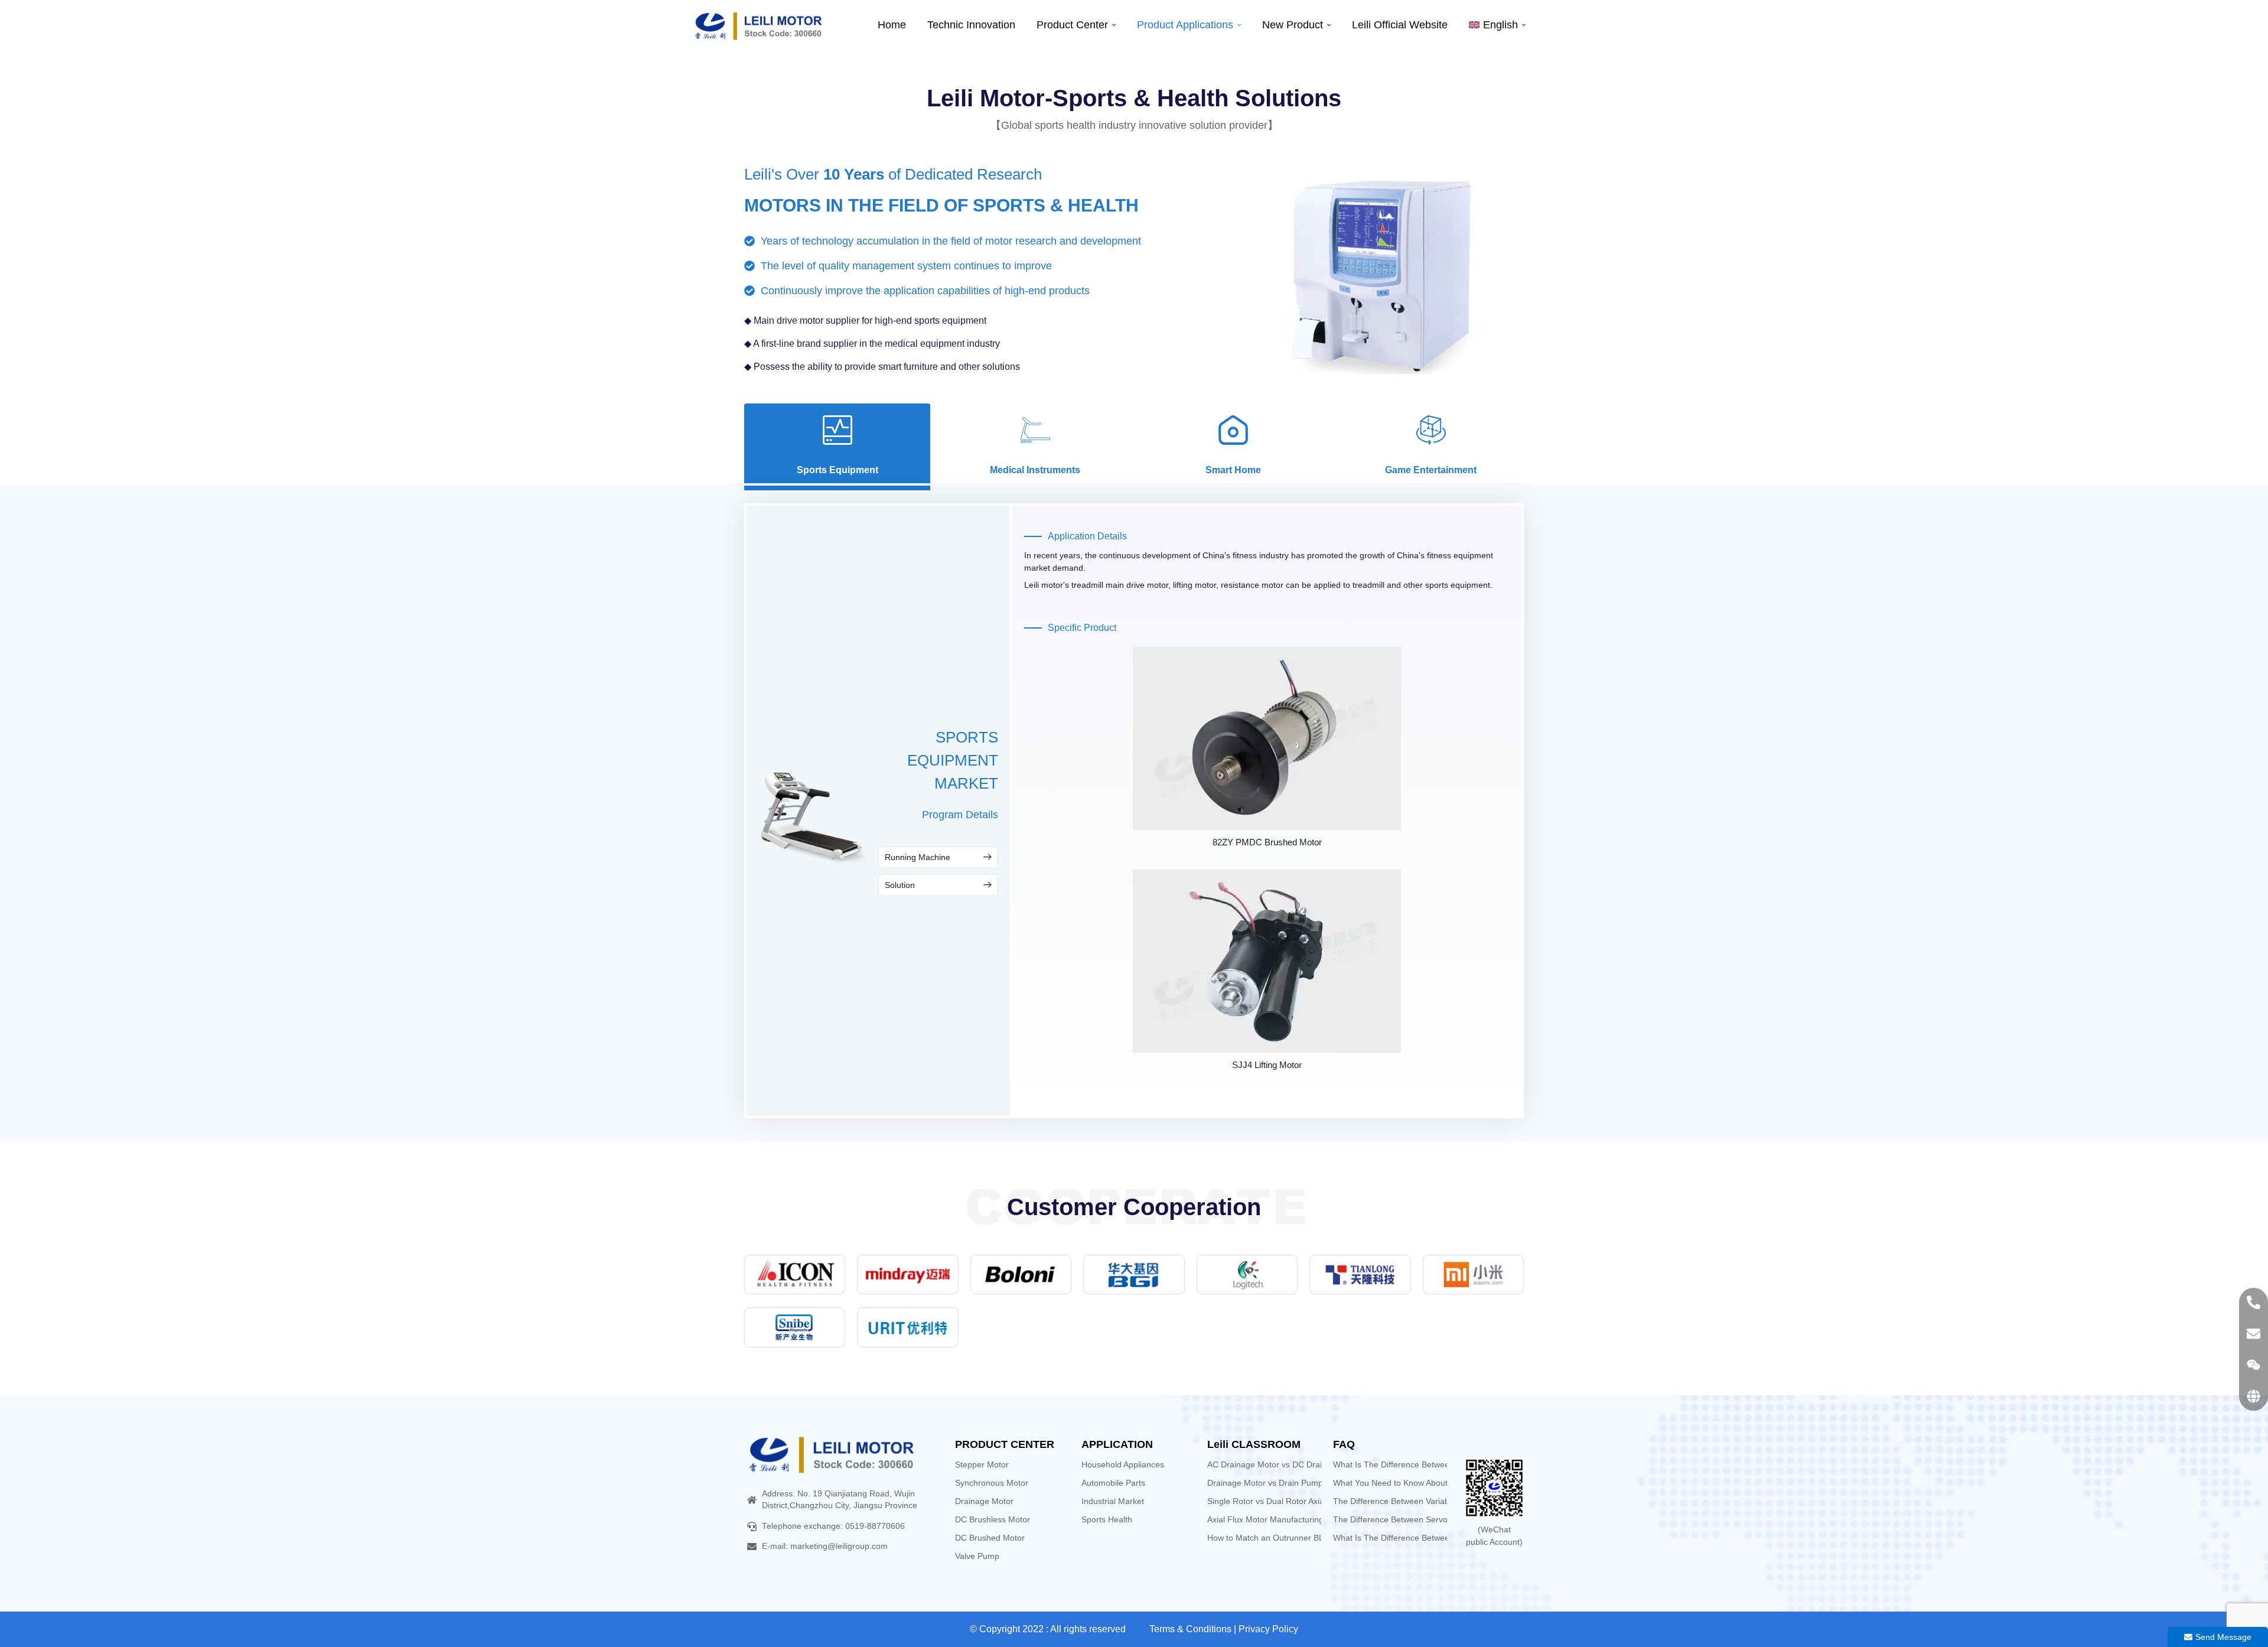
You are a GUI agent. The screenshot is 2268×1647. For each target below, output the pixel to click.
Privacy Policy (1268, 1629)
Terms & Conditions (1190, 1629)
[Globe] (2254, 1396)
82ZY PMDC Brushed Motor (1267, 842)
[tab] (837, 444)
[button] (938, 857)
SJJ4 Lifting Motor (1267, 1065)
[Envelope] (2254, 1334)
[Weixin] (2254, 1365)
